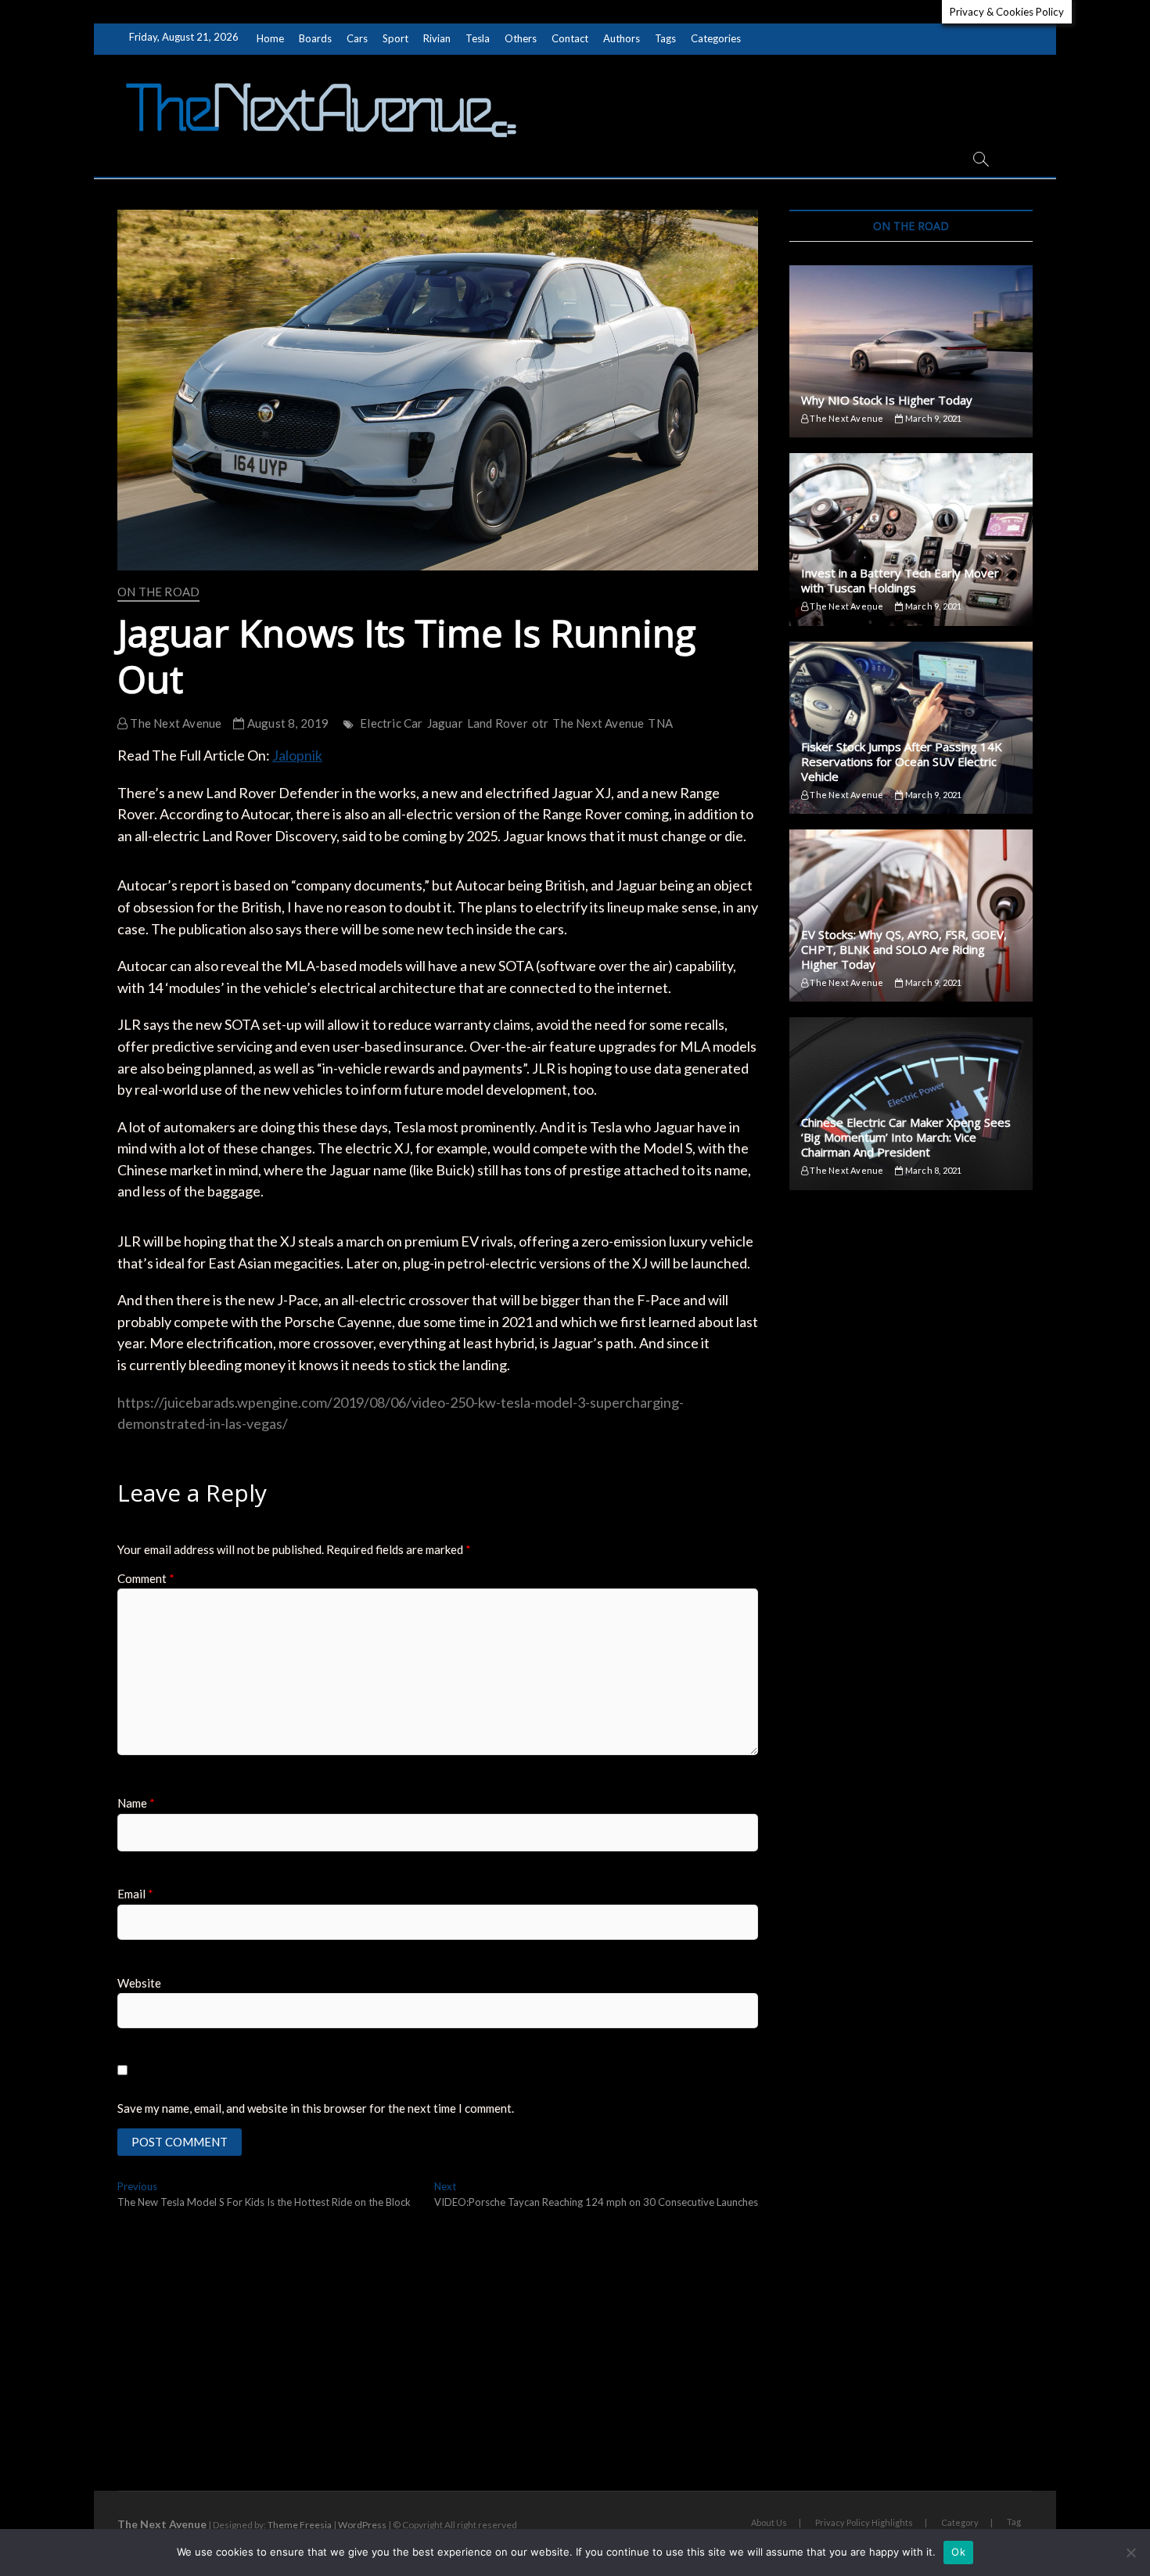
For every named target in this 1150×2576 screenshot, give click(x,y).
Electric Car (391, 723)
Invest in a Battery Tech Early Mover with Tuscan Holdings (900, 580)
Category (960, 2522)
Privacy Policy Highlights (864, 2522)
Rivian (437, 38)
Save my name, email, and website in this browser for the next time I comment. (316, 2108)
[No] (1130, 2553)
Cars (357, 38)
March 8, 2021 (933, 1170)
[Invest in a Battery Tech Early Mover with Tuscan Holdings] (911, 539)
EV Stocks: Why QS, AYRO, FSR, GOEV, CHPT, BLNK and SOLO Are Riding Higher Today (904, 949)
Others (521, 38)
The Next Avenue (174, 723)
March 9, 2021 (933, 418)
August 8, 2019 (287, 723)
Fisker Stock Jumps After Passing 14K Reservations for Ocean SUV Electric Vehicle (902, 761)
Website (139, 1983)
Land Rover (498, 723)
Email (135, 1894)
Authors (622, 38)
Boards (315, 38)
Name (136, 1803)
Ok (958, 2552)
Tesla (478, 38)
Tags (665, 38)
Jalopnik (297, 755)
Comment (146, 1578)
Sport (395, 38)
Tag (1014, 2522)
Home (270, 38)
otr (541, 723)
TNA (660, 723)
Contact (570, 38)
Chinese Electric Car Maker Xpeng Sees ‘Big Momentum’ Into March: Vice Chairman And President (906, 1137)
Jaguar (445, 723)
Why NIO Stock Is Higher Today (887, 400)
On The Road (158, 592)
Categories (716, 38)
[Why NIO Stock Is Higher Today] (911, 351)
